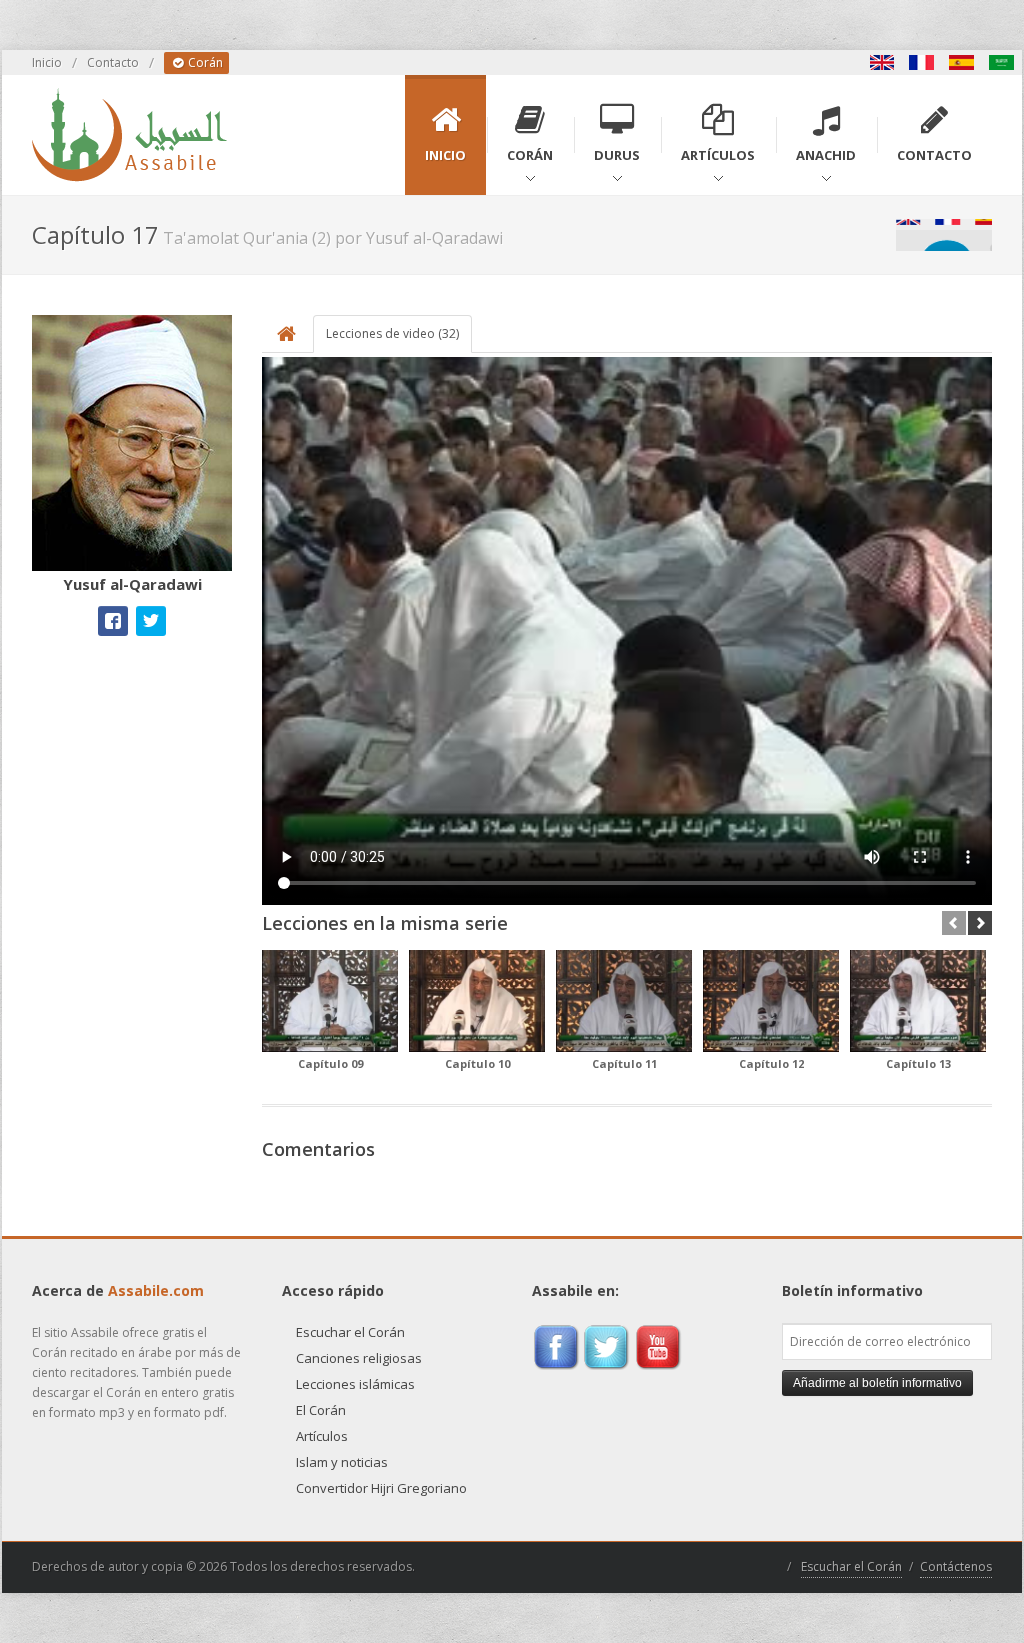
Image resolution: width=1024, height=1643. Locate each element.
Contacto (113, 62)
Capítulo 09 (330, 1063)
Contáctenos (956, 1566)
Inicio (47, 62)
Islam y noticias (342, 1462)
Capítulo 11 (624, 1063)
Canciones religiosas (359, 1358)
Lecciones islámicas (355, 1384)
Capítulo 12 (771, 1063)
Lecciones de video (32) (392, 333)
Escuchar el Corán (350, 1332)
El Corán (321, 1410)
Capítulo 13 (918, 1063)
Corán (204, 62)
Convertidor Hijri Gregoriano (381, 1488)
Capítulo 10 (477, 1063)
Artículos (322, 1436)
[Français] (922, 62)
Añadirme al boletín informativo (877, 1383)
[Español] (962, 62)
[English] (882, 62)
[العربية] (1002, 62)
